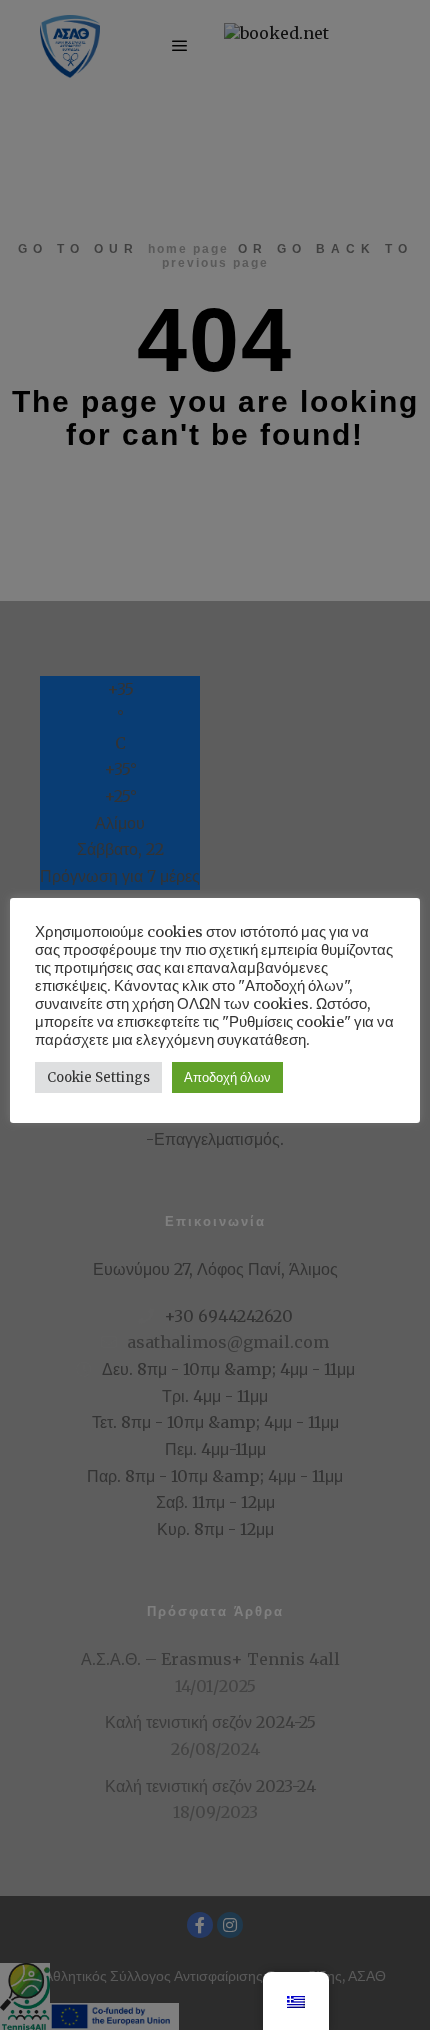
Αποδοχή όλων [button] (227, 1077)
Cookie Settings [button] (98, 1077)
